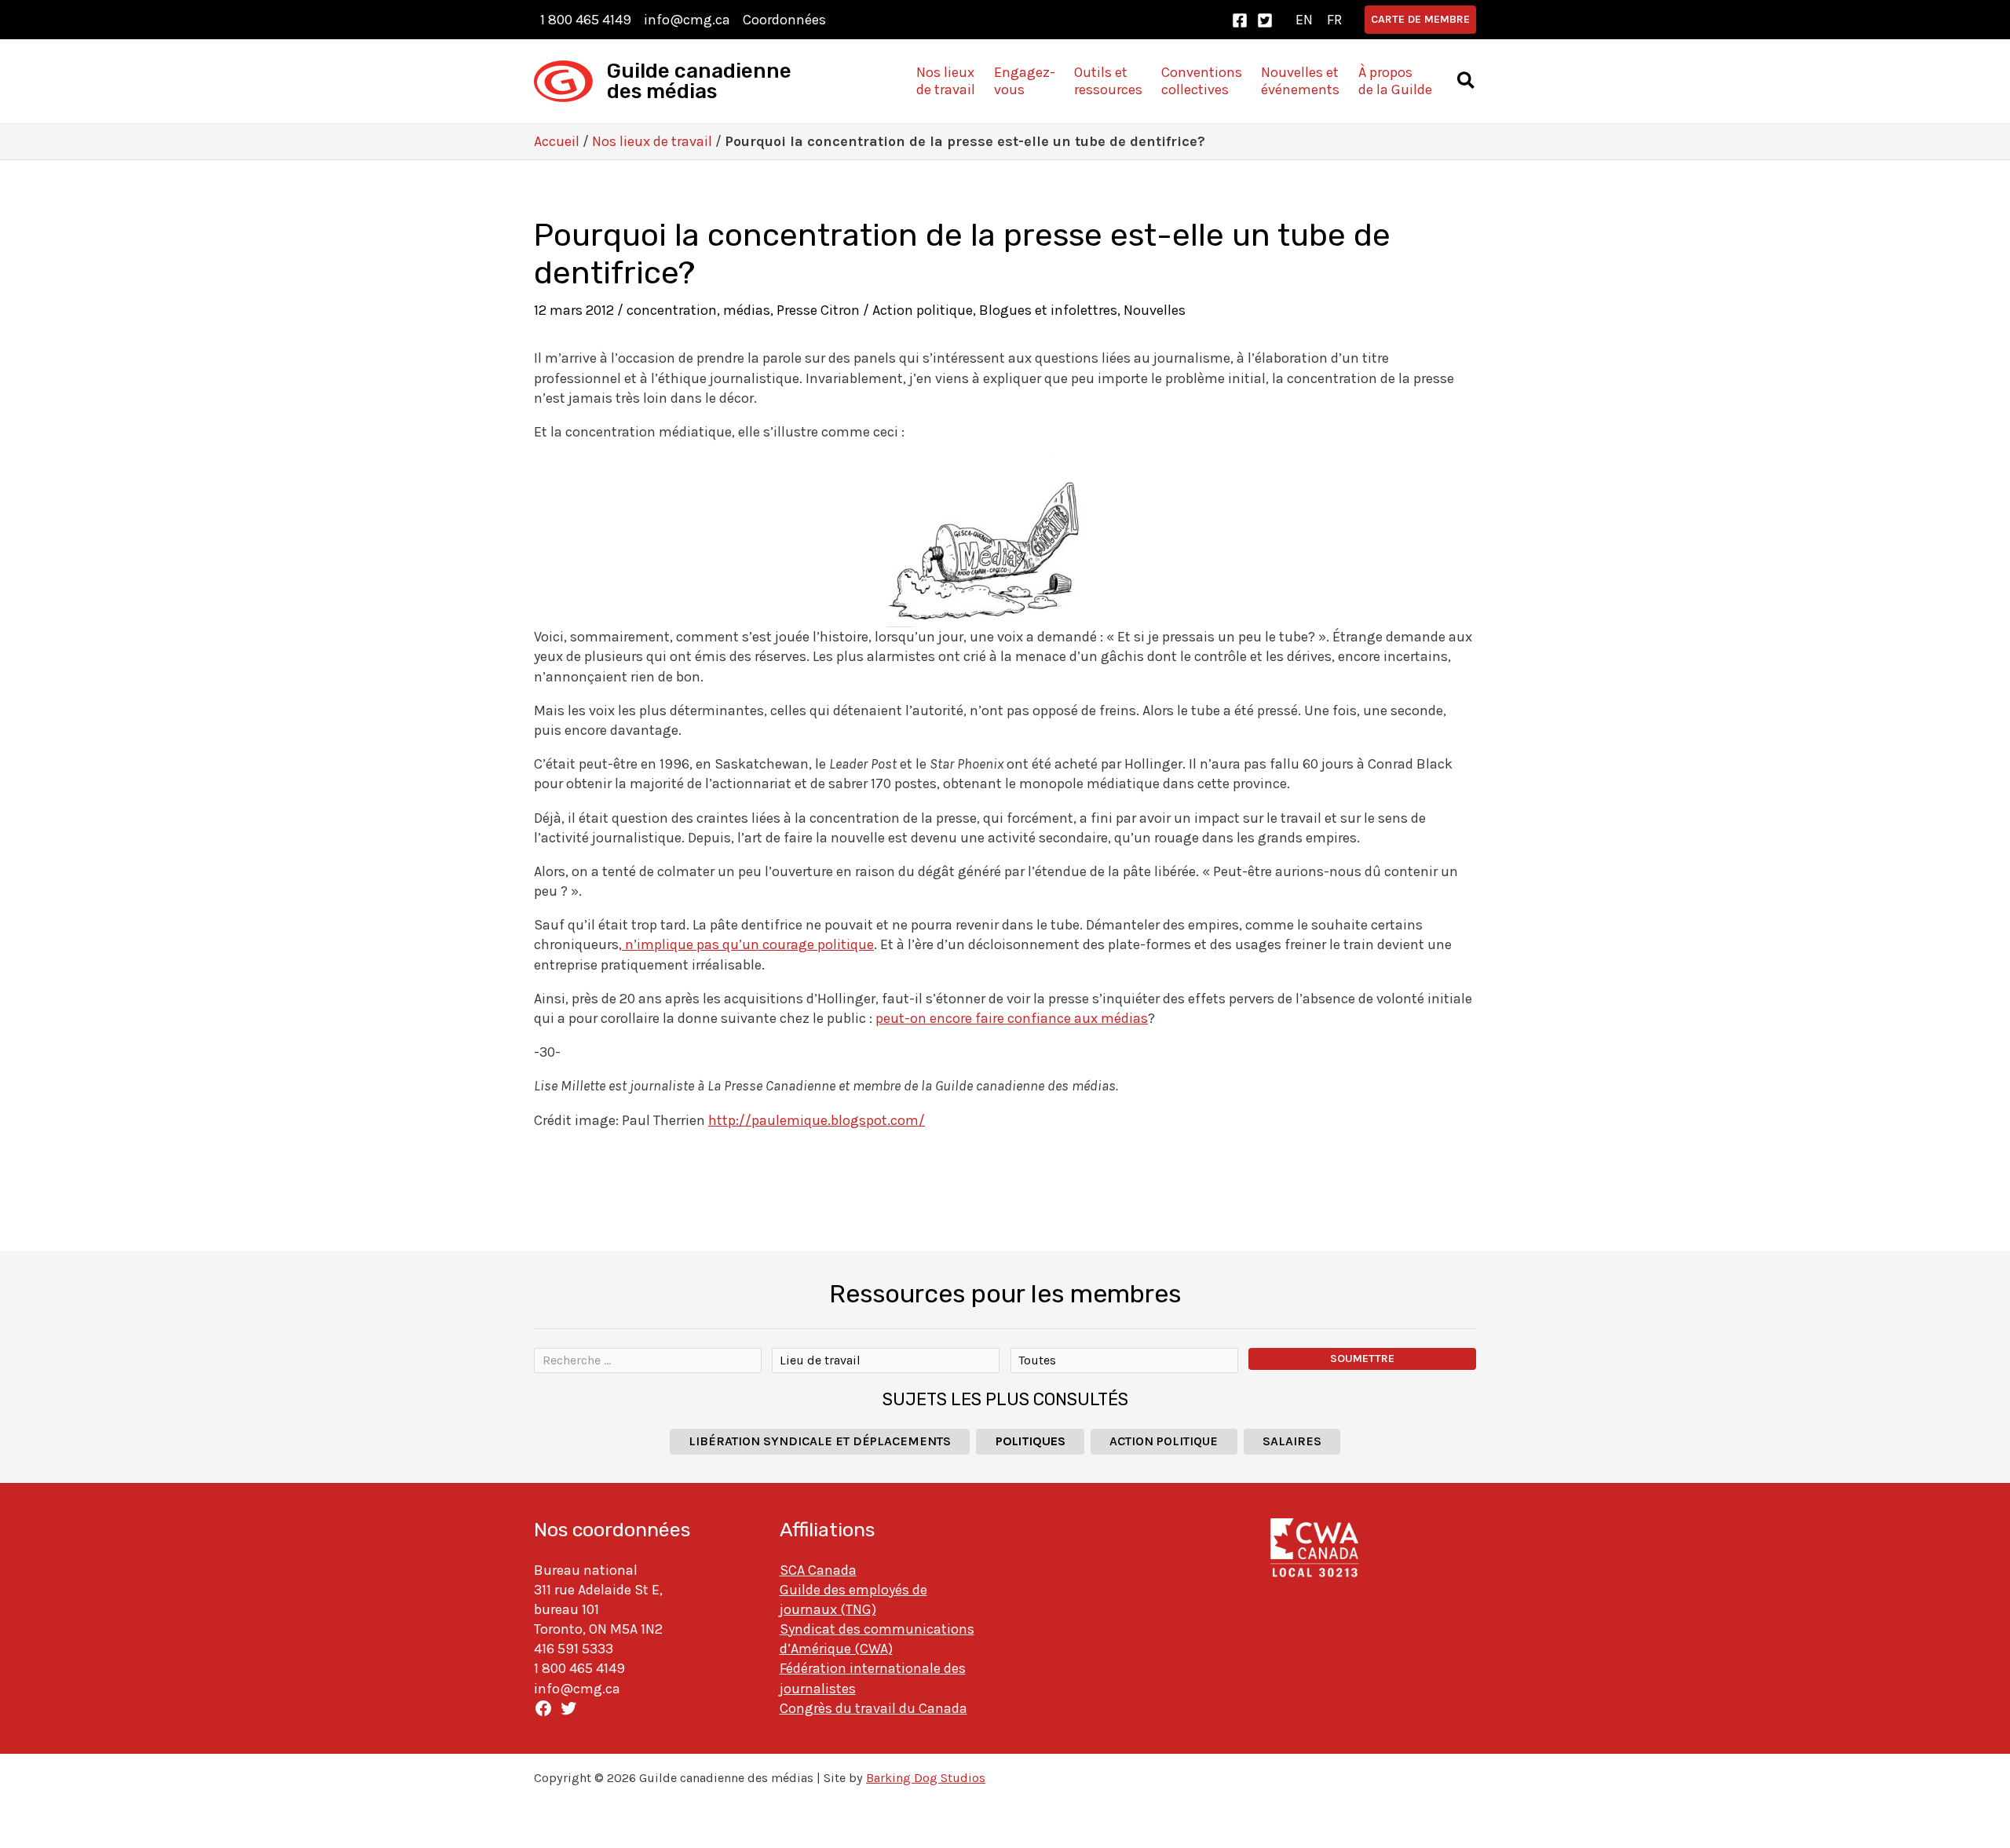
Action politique (923, 310)
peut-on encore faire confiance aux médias (1012, 1018)
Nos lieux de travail (652, 141)
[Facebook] (1240, 20)
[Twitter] (1265, 20)
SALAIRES (1292, 1441)
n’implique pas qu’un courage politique (748, 944)
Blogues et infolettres (1048, 310)
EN (1304, 20)
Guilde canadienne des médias (699, 81)
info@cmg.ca (687, 20)
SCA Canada (818, 1570)
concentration (672, 310)
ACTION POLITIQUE (1164, 1441)
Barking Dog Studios (926, 1778)
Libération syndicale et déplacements (820, 1441)
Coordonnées (784, 20)
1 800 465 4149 (586, 20)
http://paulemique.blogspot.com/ (817, 1120)
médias (747, 310)
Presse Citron (818, 310)
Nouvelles (1155, 310)
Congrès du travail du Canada (873, 1708)
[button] (1420, 20)
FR (1334, 20)
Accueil (557, 141)
